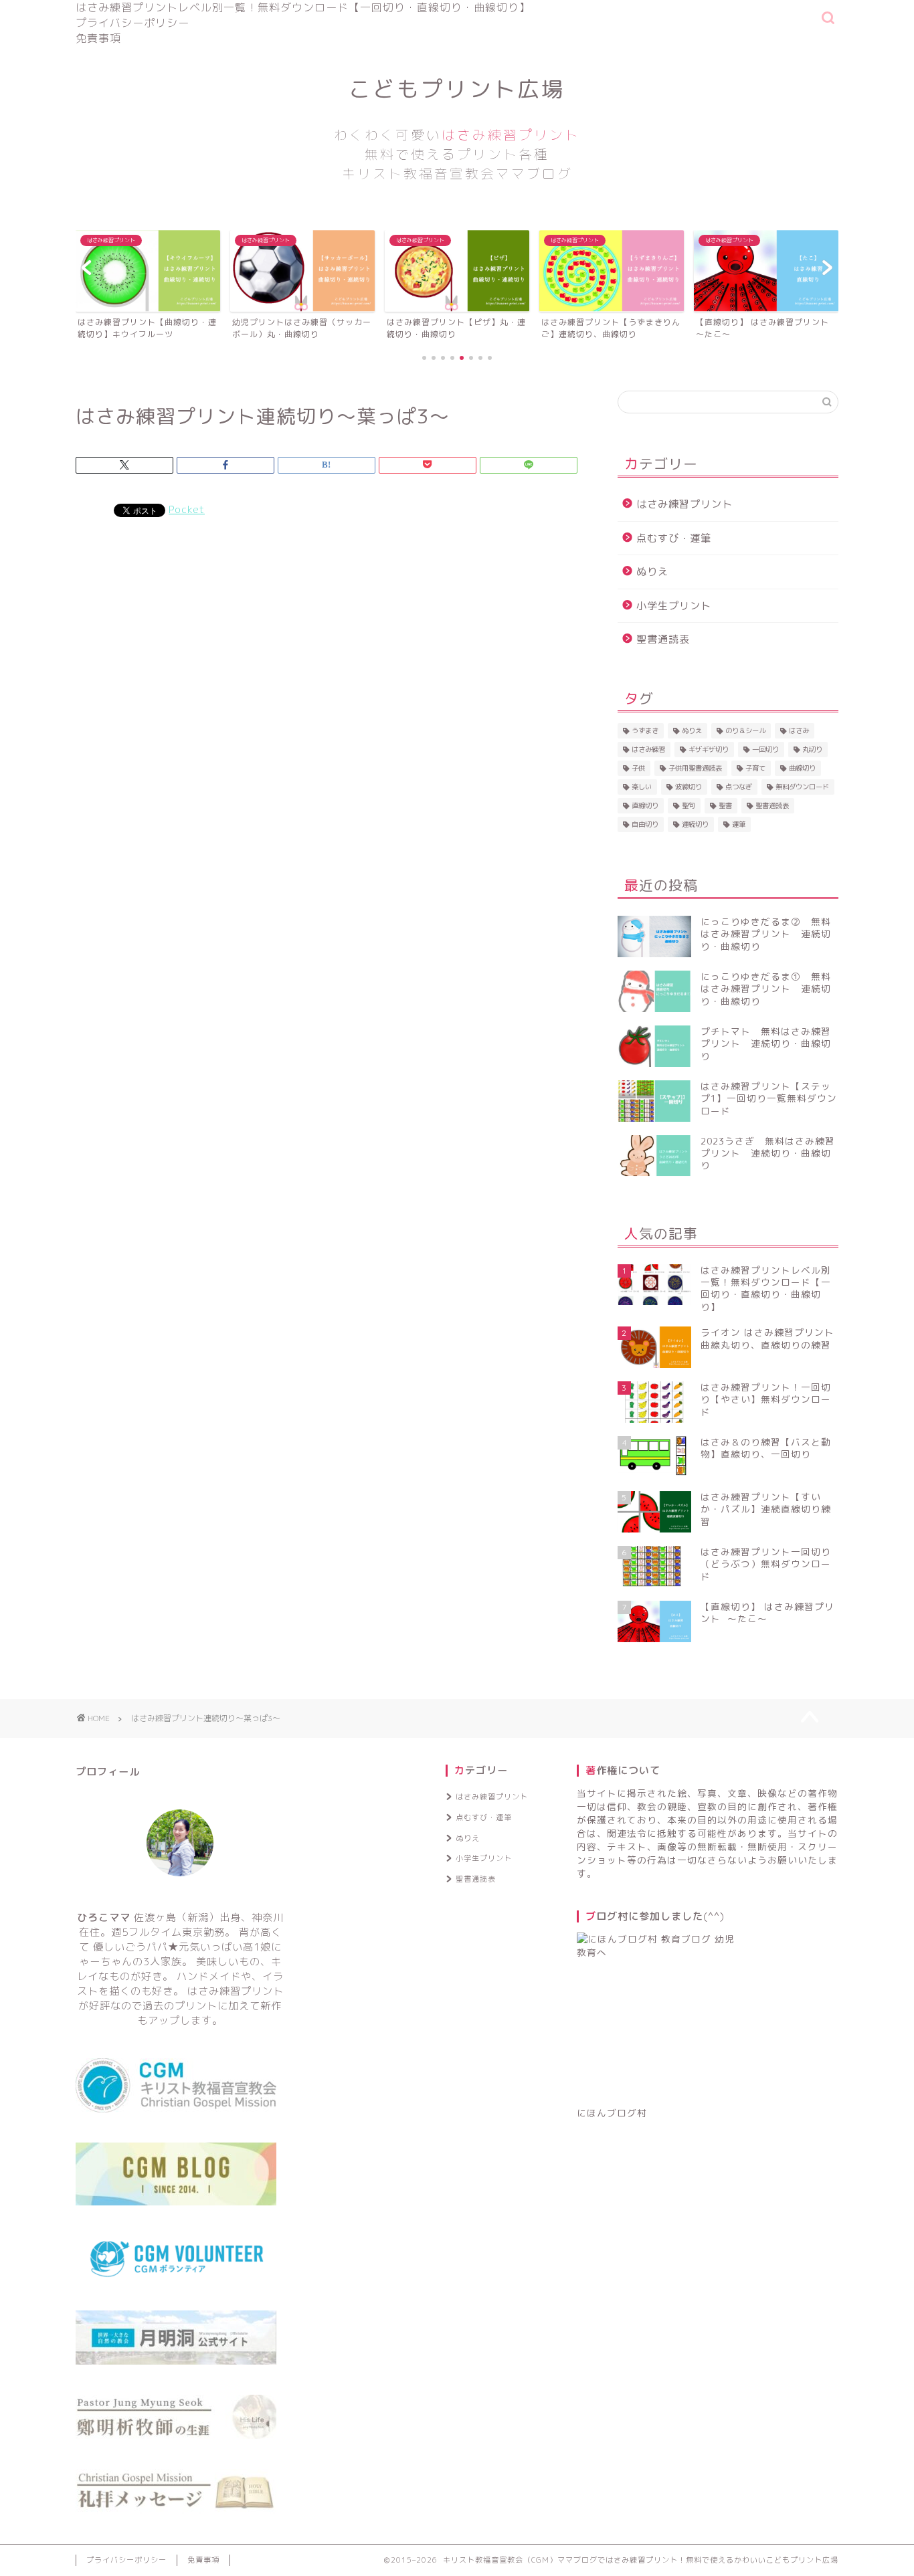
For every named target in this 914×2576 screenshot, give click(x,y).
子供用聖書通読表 (695, 768)
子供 (638, 768)
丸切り (812, 749)
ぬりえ (652, 572)
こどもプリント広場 (457, 128)
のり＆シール (745, 730)
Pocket (187, 509)
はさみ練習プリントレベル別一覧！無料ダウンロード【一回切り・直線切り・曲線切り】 (303, 7)
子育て (755, 768)
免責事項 (98, 38)
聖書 (725, 805)
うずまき (645, 730)
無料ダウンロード (802, 787)
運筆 (739, 824)
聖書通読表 (663, 639)
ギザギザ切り (709, 749)
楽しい (642, 787)
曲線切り (802, 768)
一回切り (765, 749)
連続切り (695, 824)
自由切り (645, 824)
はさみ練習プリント (684, 504)
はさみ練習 (648, 749)
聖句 (689, 805)
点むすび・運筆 (674, 538)
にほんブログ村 (612, 2113)
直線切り (645, 805)
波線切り (689, 787)
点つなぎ (739, 787)
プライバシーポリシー (132, 23)
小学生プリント (674, 606)
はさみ (799, 730)
